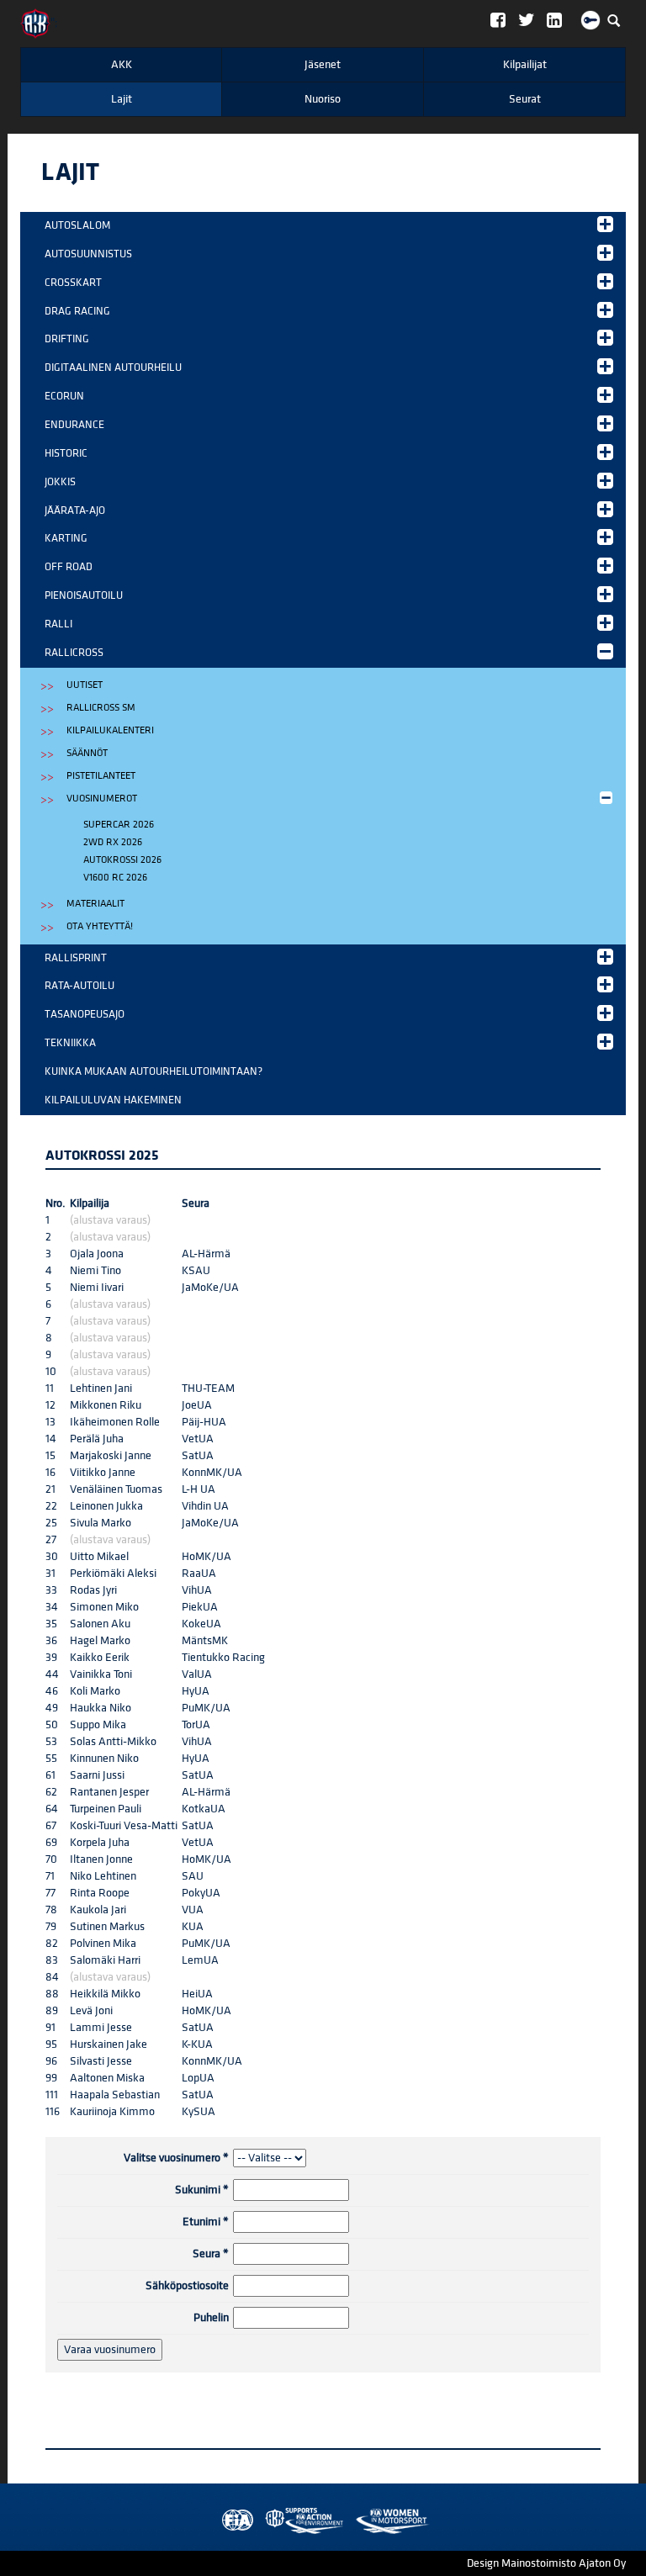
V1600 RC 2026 (115, 878)
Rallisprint (76, 958)
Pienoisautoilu (84, 595)
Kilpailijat (525, 65)
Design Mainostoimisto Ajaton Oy (546, 2563)
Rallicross (74, 653)
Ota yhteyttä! (100, 926)
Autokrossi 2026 (122, 860)
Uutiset (85, 685)
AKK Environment (267, 2521)
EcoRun (64, 396)
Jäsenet (323, 65)
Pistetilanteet (101, 776)
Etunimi (206, 2222)
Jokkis (60, 482)
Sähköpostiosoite (187, 2286)
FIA (234, 2521)
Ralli (58, 624)
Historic (66, 453)
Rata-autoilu (79, 986)
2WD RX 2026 (113, 842)
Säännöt (87, 753)
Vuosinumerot (102, 799)
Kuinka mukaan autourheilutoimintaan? (154, 1071)
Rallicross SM (101, 708)
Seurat (525, 99)
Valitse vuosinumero (176, 2158)
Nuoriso (323, 99)
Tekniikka (70, 1043)
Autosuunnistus (88, 254)
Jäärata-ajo (75, 510)
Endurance (74, 425)
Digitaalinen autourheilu (113, 368)
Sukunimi (202, 2190)
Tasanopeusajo (85, 1014)
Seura (211, 2254)
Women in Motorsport (300, 2521)
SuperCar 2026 (119, 825)
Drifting (67, 339)
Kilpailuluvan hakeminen (113, 1100)
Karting (66, 538)
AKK (122, 65)
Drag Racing (77, 311)
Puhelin (211, 2318)
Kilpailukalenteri (110, 730)
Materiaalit (95, 904)
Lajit (122, 99)
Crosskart (73, 283)
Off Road (69, 567)
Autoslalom (77, 225)
